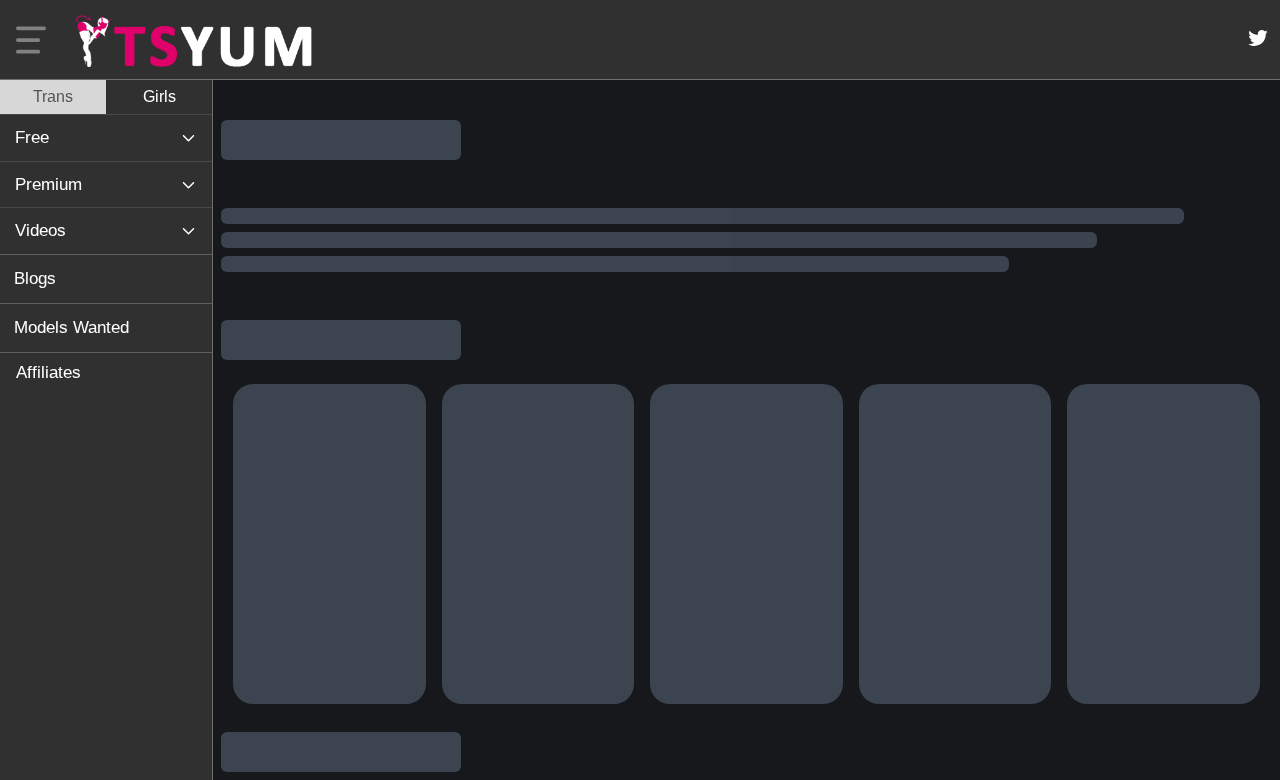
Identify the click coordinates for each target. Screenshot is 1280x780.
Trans (53, 96)
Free (32, 137)
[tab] (53, 97)
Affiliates (48, 372)
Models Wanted (71, 327)
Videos (40, 230)
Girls (159, 96)
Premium (48, 184)
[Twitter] (1258, 38)
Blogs (35, 278)
